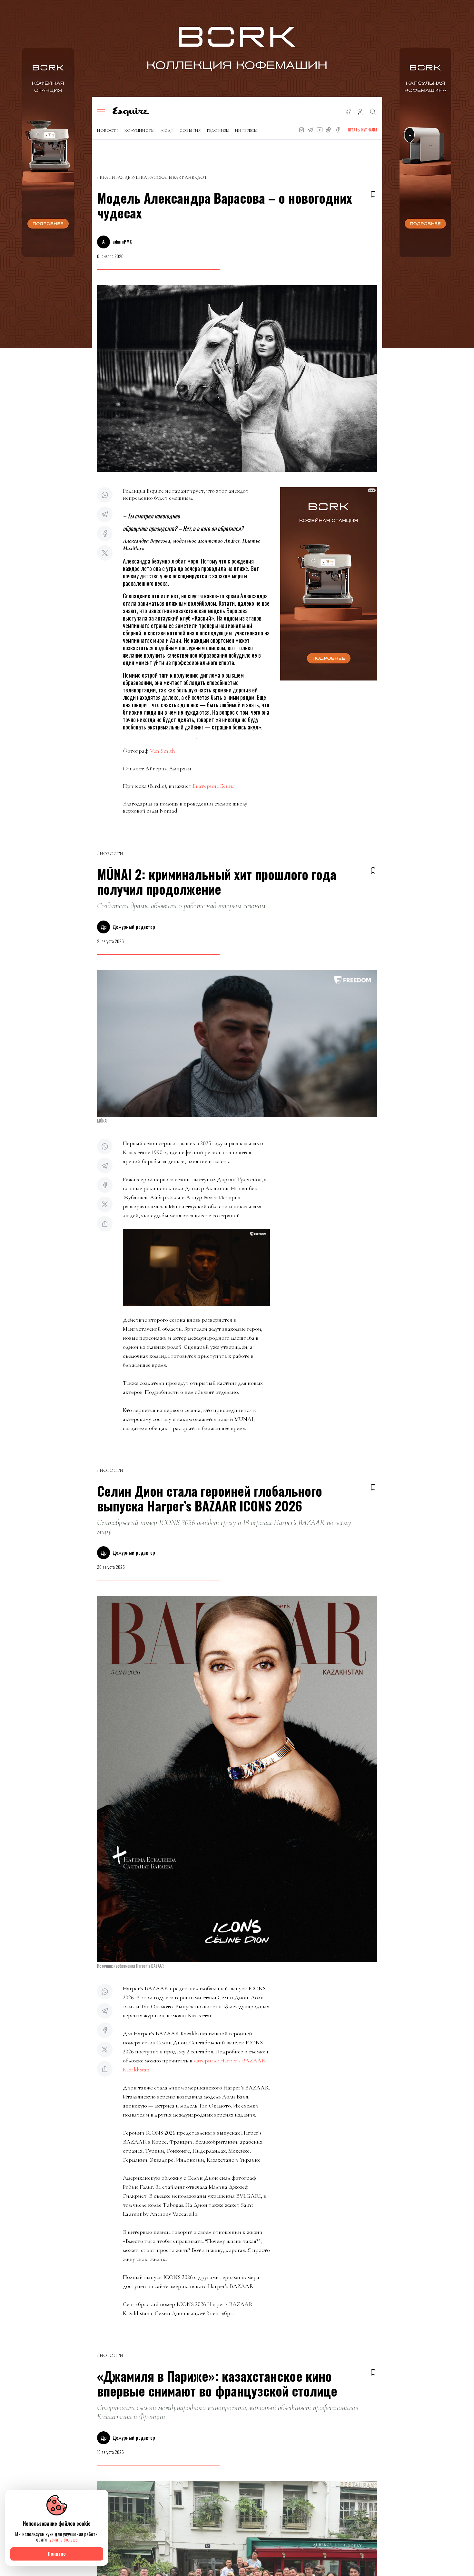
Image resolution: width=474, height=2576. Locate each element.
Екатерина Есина (214, 786)
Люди (167, 130)
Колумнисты (140, 130)
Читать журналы (362, 130)
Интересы (246, 130)
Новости (108, 130)
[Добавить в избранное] (373, 194)
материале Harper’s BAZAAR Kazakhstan (194, 2065)
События (190, 130)
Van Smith (163, 751)
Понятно (57, 2554)
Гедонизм (218, 130)
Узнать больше (64, 2539)
